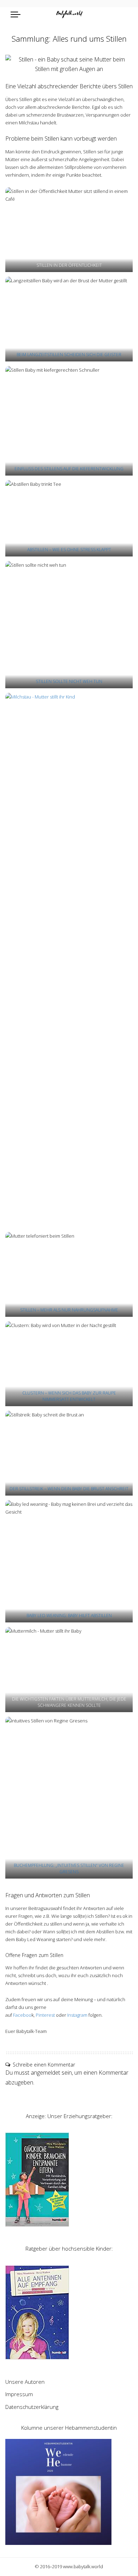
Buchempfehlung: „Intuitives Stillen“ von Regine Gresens (69, 1868)
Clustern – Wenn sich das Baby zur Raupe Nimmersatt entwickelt (69, 1396)
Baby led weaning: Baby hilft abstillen (69, 1616)
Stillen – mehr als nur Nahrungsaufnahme (69, 1310)
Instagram (77, 2015)
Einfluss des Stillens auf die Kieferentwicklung (69, 469)
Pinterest (45, 2015)
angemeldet (45, 2073)
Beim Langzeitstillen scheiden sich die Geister (69, 355)
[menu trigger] (17, 14)
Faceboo (22, 2015)
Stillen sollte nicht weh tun (69, 681)
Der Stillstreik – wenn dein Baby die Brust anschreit (69, 1489)
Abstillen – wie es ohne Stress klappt (69, 550)
